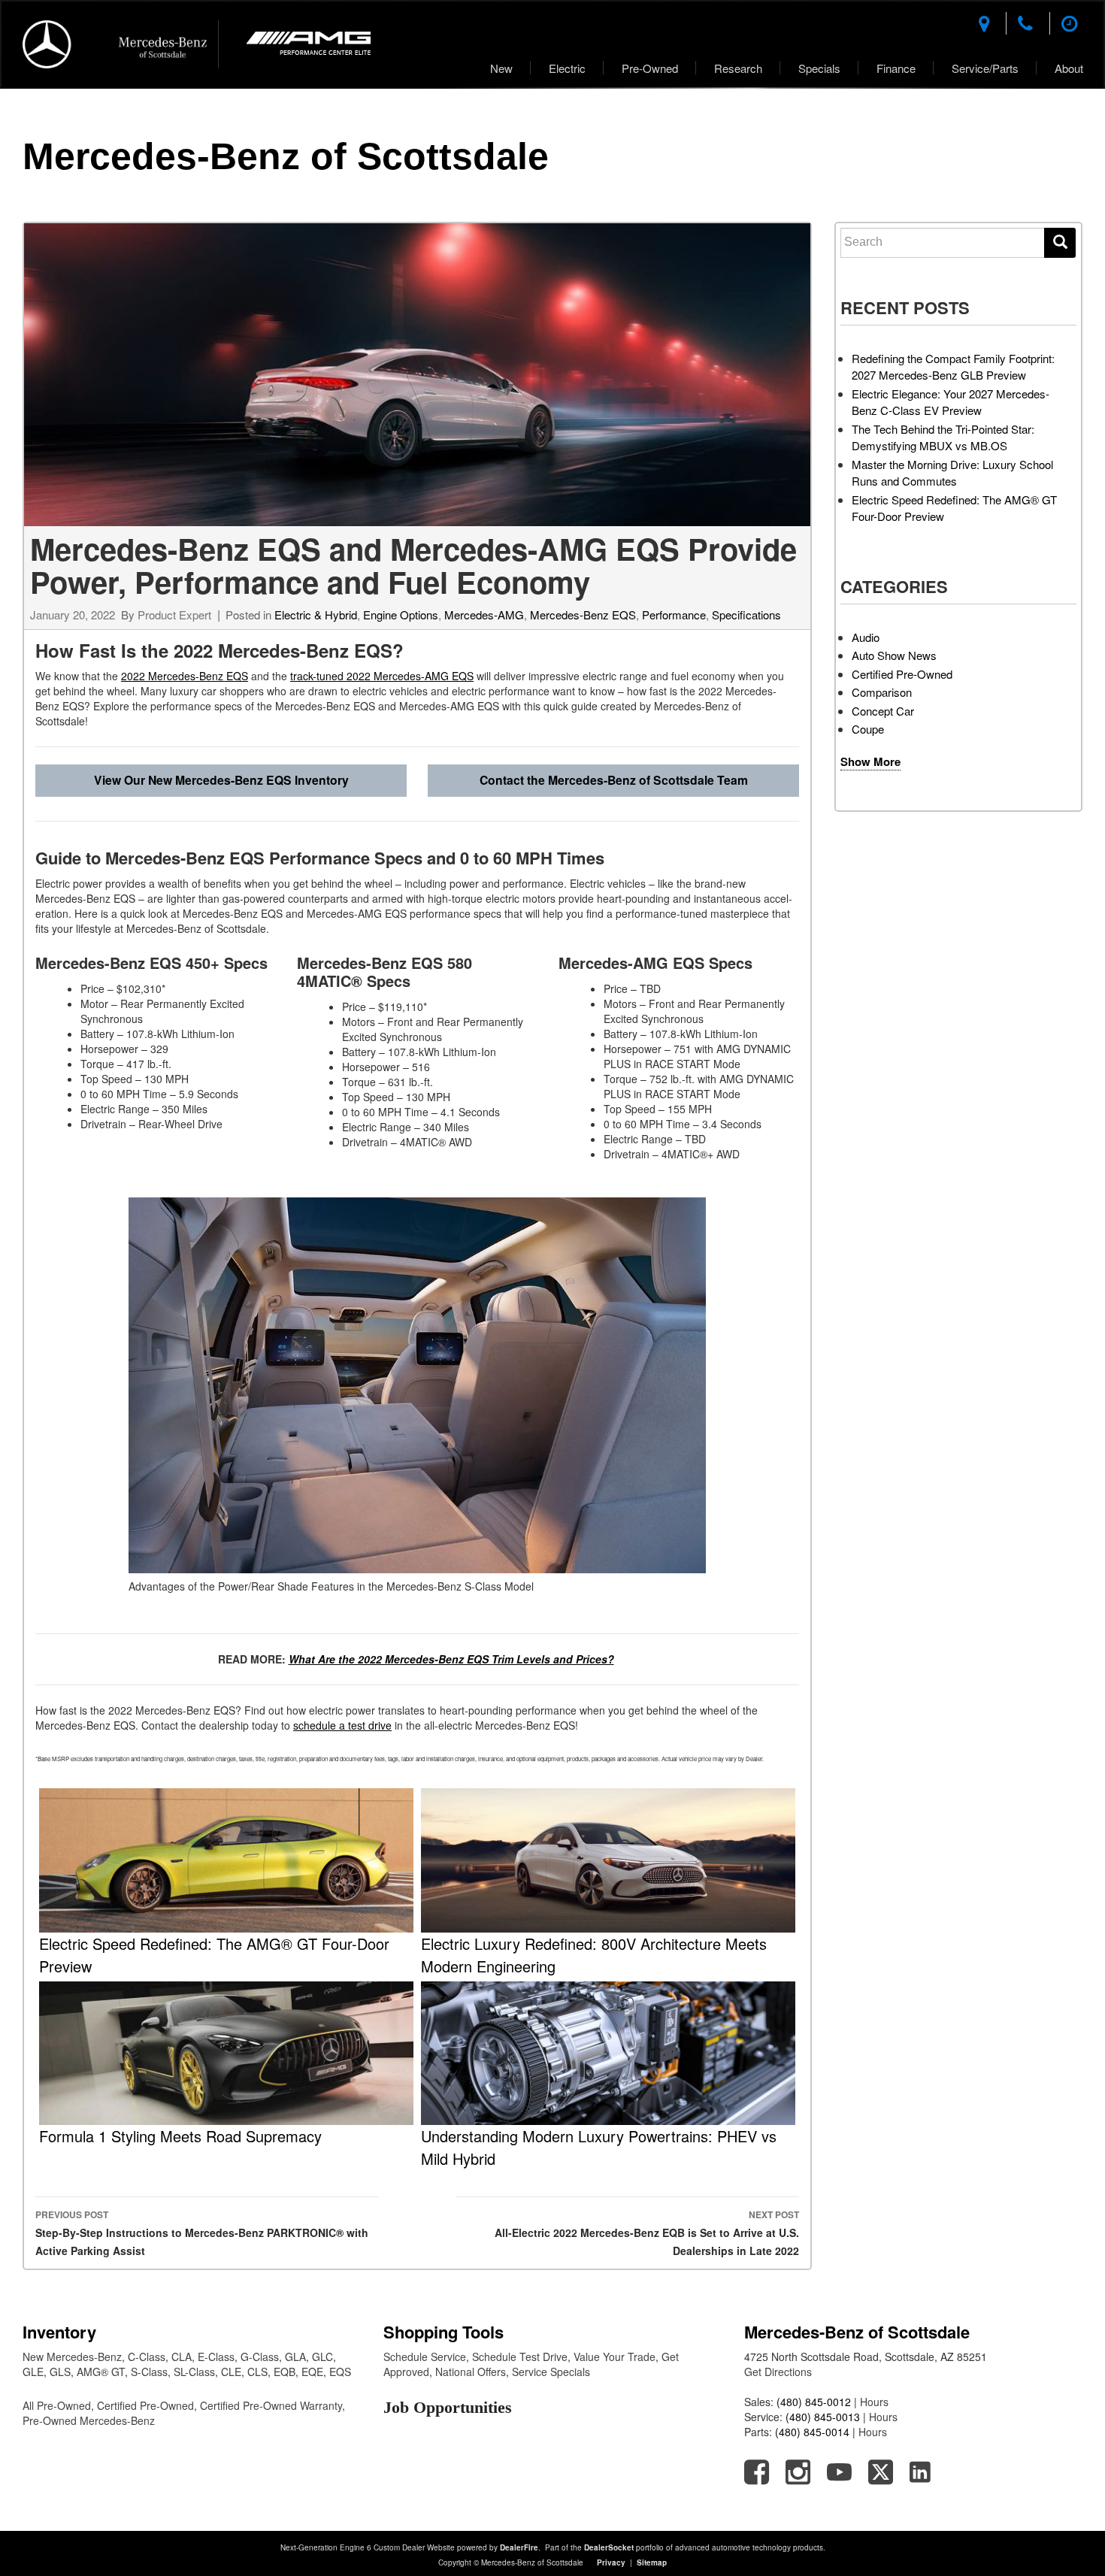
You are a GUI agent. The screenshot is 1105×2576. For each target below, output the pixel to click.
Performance (674, 614)
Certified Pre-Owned (902, 674)
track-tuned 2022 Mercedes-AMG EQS (382, 676)
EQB (285, 2372)
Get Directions (778, 2372)
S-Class (149, 2372)
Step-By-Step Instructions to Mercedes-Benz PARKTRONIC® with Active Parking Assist (202, 2233)
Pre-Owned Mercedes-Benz (89, 2420)
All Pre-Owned (57, 2405)
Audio (866, 637)
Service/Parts (985, 68)
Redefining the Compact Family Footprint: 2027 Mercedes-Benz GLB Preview (953, 367)
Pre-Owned (650, 68)
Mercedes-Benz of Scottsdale (286, 156)
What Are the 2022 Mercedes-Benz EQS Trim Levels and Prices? (451, 1659)
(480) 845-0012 (814, 2402)
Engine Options (401, 614)
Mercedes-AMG (484, 614)
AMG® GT (101, 2372)
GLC (322, 2357)
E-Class (216, 2357)
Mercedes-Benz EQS (583, 614)
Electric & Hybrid (316, 614)
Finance (896, 68)
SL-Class (194, 2372)
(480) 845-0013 (823, 2417)
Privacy (611, 2562)
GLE (33, 2372)
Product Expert (174, 614)
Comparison (882, 692)
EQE (312, 2372)
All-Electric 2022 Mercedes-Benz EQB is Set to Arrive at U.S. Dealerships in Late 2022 (647, 2233)
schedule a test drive (342, 1725)
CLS (257, 2372)
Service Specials (551, 2372)
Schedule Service (425, 2357)
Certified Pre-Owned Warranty (271, 2405)
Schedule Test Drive (520, 2357)
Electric (567, 68)
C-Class (147, 2357)
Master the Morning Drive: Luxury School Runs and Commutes (952, 473)
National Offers (471, 2372)
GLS (60, 2372)
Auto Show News (894, 655)
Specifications (746, 614)
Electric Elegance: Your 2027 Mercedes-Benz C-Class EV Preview (951, 402)
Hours (874, 2402)
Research (738, 68)
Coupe (868, 729)
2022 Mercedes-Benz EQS (185, 676)
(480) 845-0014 (812, 2432)
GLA (295, 2357)
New (501, 68)
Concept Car (883, 711)
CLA (182, 2357)
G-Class (260, 2357)
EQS (340, 2372)
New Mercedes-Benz (72, 2357)
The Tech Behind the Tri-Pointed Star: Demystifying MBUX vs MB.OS (943, 437)
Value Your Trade (615, 2357)
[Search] (1060, 243)
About (1069, 68)
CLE (231, 2372)
